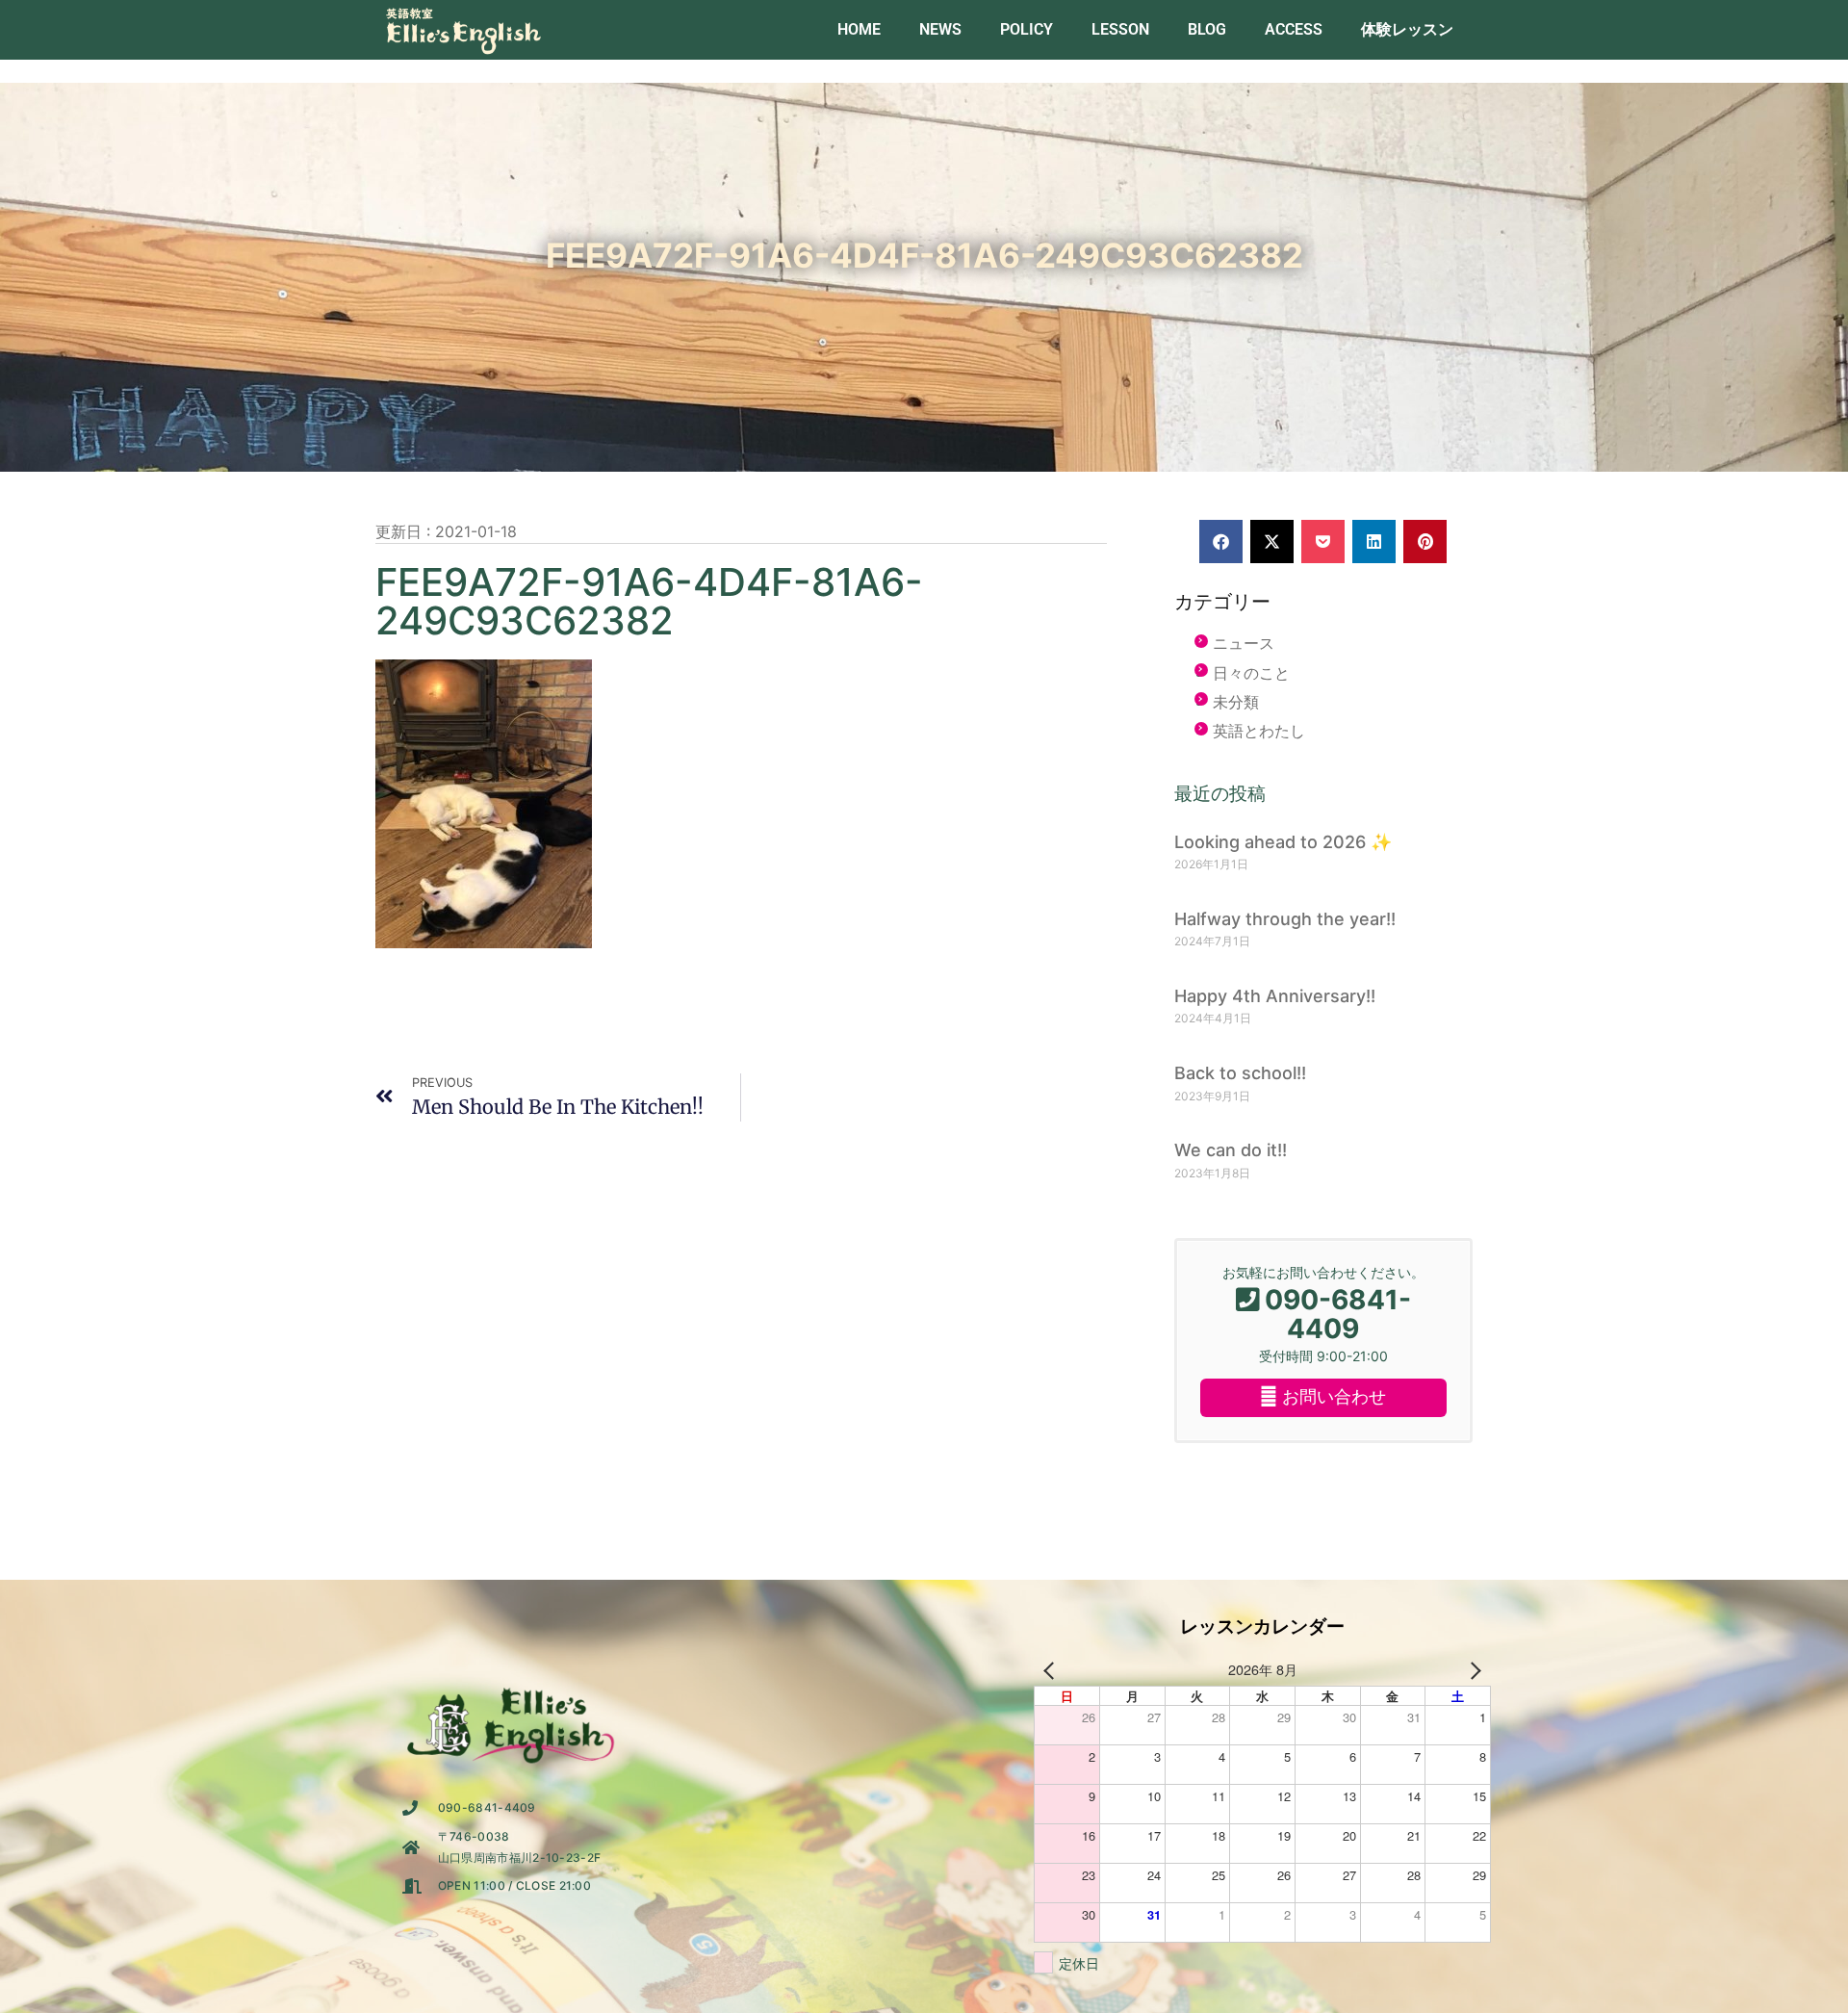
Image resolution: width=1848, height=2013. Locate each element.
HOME (859, 29)
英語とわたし (1259, 731)
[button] (1221, 542)
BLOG (1207, 29)
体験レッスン (1407, 29)
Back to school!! (1240, 1073)
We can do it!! (1231, 1150)
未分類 (1236, 702)
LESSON (1120, 29)
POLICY (1027, 29)
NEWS (940, 29)
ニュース (1244, 643)
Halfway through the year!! (1285, 919)
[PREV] (1052, 1670)
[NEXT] (1473, 1670)
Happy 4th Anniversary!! (1275, 996)
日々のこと (1251, 673)
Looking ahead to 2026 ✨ (1283, 842)
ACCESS (1294, 29)
